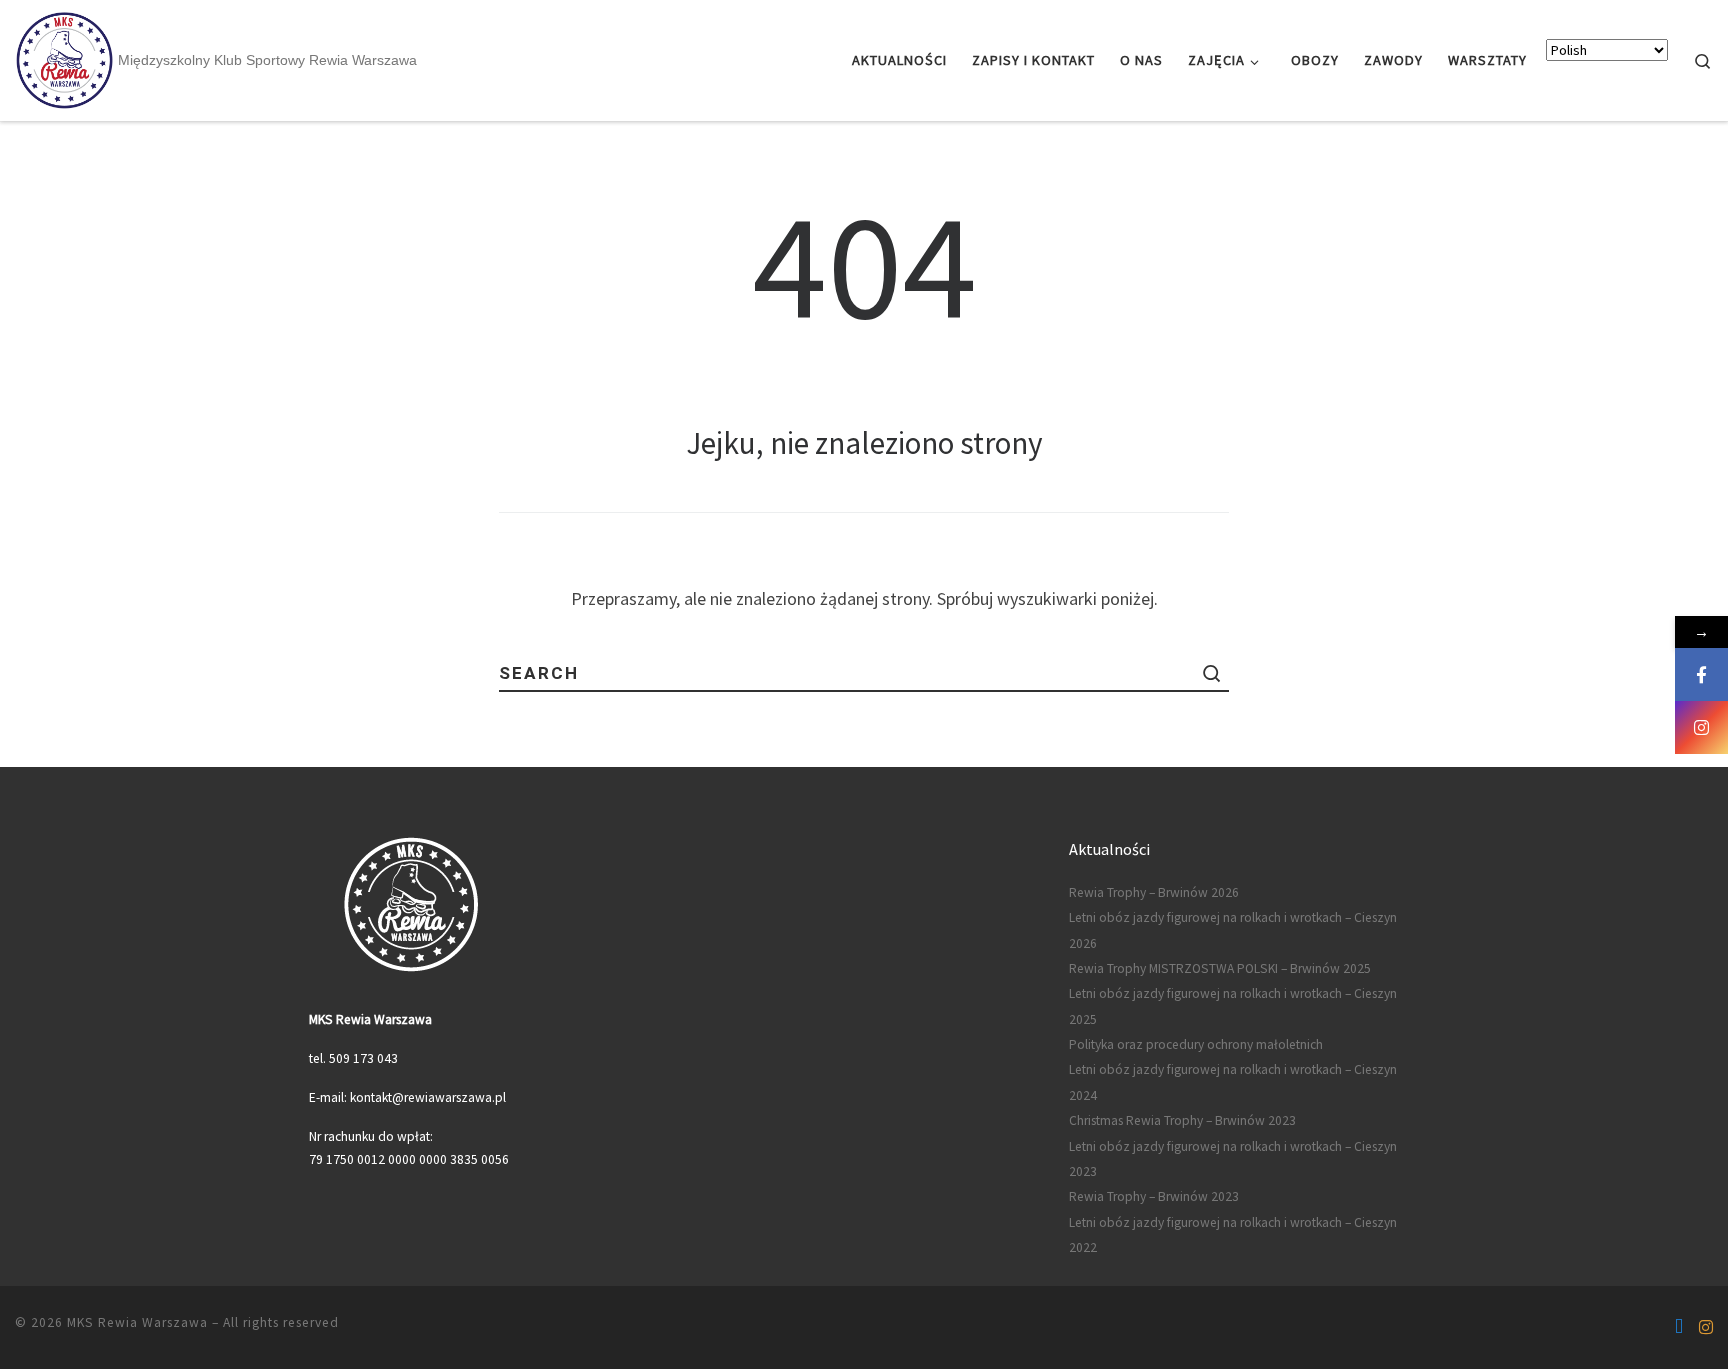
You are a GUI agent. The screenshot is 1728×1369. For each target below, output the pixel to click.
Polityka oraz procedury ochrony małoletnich (1196, 1044)
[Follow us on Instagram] (1706, 1327)
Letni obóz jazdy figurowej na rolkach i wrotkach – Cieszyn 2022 (1233, 1235)
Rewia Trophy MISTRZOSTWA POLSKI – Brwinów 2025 (1220, 968)
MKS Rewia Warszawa (137, 1322)
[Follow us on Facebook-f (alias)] (1679, 1327)
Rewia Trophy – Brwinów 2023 (1154, 1196)
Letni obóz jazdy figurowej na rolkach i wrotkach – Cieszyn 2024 (1233, 1082)
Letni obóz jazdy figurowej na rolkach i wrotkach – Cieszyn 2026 (1233, 930)
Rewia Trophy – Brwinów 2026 (1154, 892)
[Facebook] (1701, 674)
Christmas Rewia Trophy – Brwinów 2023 (1182, 1120)
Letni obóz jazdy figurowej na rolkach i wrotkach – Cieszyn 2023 (1233, 1159)
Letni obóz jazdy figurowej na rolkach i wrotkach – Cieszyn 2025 (1233, 1006)
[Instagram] (1701, 727)
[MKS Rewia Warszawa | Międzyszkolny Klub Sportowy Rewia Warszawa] (64, 58)
